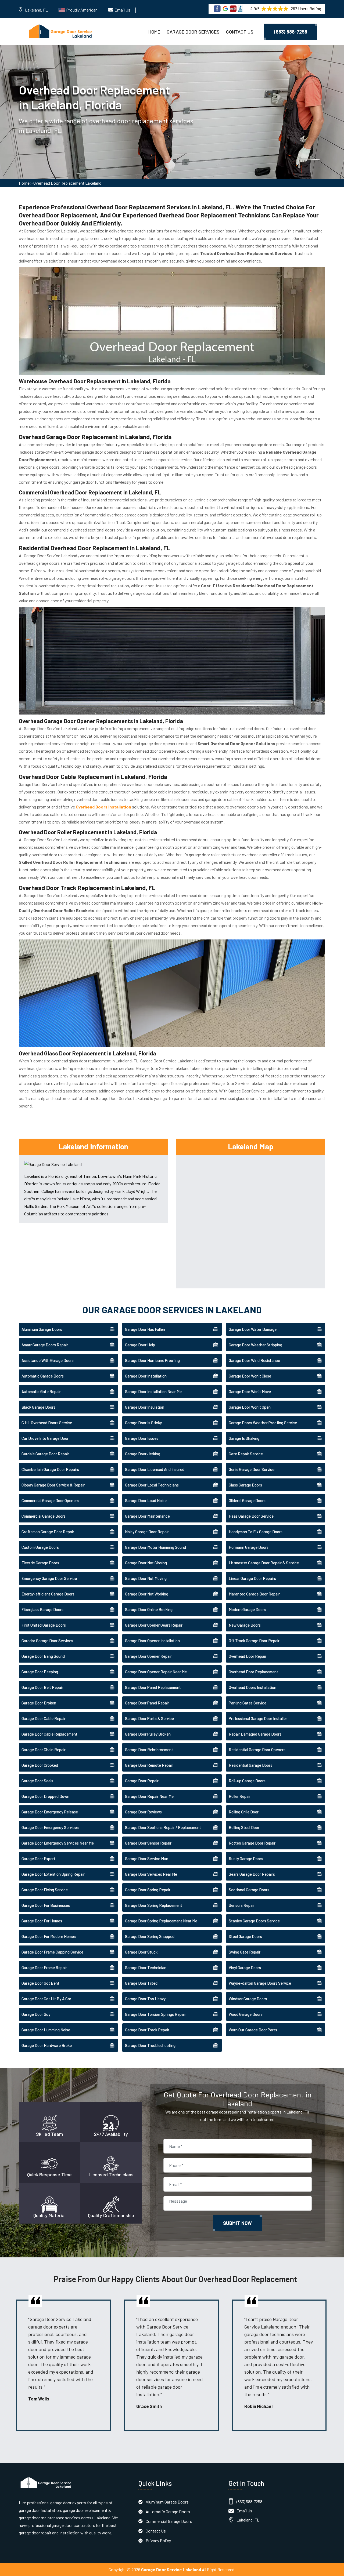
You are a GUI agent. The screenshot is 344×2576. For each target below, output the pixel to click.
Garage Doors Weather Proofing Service (263, 1423)
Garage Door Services (193, 32)
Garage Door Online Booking (149, 1609)
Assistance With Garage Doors (48, 1360)
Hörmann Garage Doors (249, 1547)
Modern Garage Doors (247, 1609)
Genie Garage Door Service (252, 1469)
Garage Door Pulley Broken (148, 1734)
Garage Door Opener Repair (148, 1656)
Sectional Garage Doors (249, 1890)
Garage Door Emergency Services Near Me (58, 1843)
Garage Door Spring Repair (148, 1890)
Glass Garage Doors (245, 1485)
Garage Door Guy (36, 2014)
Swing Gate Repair (245, 1952)
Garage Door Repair (142, 1781)
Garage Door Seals (37, 1781)
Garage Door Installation (146, 1376)
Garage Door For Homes (42, 1921)
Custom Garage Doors (40, 1547)
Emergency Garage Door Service (49, 1578)
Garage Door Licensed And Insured (155, 1469)
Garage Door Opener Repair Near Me (156, 1672)
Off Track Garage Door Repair (254, 1641)
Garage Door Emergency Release (50, 1812)
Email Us (122, 10)
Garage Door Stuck (141, 1952)
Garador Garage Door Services (47, 1641)
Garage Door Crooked (40, 1765)
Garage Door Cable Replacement (49, 1734)
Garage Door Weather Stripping (255, 1345)
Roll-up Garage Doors (247, 1781)
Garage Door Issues (142, 1438)
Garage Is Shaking (244, 1438)
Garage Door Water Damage (253, 1329)
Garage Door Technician (146, 1967)
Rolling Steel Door (244, 1827)
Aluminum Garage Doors (42, 1329)
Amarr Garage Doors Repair (45, 1345)
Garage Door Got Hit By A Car (46, 1999)
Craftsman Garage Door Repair (48, 1532)
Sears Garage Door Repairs (252, 1874)
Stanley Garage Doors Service (254, 1921)
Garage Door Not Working (147, 1594)
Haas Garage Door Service (251, 1516)
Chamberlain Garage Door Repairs (50, 1469)
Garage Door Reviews (143, 1812)
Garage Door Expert (38, 1859)
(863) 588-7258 (291, 32)
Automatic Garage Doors (43, 1376)
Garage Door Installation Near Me (153, 1391)
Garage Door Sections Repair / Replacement (163, 1827)
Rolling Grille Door (244, 1812)
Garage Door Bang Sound (43, 1656)
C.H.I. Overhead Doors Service (47, 1423)
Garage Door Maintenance (147, 1516)
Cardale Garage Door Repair (45, 1454)
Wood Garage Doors (246, 2014)
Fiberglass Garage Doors (42, 1609)
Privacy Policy (158, 2540)
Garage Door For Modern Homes (49, 1936)
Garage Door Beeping (40, 1672)
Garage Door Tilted (141, 1983)
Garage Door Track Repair (147, 2030)
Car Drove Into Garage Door (45, 1438)
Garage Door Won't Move (250, 1391)
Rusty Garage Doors (246, 1859)
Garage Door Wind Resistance (254, 1360)
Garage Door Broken (39, 1703)
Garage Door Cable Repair (44, 1718)
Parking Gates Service (248, 1703)
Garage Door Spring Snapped (150, 1936)
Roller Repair (240, 1796)
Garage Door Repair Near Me (149, 1796)
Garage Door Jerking (143, 1454)
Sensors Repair (242, 1905)
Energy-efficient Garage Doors (48, 1594)
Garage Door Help (140, 1345)
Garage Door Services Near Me (151, 1874)
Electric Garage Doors (40, 1563)
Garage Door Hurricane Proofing (152, 1360)
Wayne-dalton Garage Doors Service (260, 1983)
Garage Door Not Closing (146, 1563)
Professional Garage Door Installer (258, 1718)
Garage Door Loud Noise (146, 1500)
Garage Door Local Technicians (152, 1485)
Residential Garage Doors (250, 1765)
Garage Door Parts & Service (149, 1718)
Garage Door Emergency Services (50, 1827)
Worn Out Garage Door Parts (253, 2030)
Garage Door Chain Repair (44, 1750)
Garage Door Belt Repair (42, 1687)
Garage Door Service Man (147, 1859)
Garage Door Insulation (145, 1407)
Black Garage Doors (38, 1407)
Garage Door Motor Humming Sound (155, 1547)
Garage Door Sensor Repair (148, 1843)
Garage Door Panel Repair (147, 1703)
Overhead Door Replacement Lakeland (67, 183)
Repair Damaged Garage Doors (255, 1734)
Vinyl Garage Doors (245, 1967)
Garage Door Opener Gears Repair (154, 1625)
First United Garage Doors (44, 1625)
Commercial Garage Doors (44, 1516)
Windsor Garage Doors (248, 1999)
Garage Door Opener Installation (152, 1641)
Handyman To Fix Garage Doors (256, 1532)
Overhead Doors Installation (252, 1687)
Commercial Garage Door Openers (50, 1500)
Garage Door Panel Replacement (153, 1687)
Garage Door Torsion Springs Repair (155, 2014)
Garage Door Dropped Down (45, 1796)
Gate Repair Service (246, 1454)
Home (154, 32)
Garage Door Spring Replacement (154, 1905)
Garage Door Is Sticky (143, 1423)
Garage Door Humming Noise (46, 2030)
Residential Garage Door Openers (257, 1750)
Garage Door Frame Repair (44, 1967)
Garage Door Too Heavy (145, 1999)
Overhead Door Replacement (253, 1672)
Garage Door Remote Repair (149, 1765)
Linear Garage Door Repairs (252, 1578)
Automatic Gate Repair (41, 1391)
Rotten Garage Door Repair (252, 1843)
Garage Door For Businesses (46, 1905)
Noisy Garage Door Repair (147, 1532)
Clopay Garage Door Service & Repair (53, 1485)
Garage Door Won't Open (250, 1407)
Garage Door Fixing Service (45, 1890)
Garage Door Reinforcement (149, 1750)
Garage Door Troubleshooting (150, 2045)
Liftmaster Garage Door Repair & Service (264, 1563)
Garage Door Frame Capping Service (52, 1952)
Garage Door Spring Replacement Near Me (161, 1921)
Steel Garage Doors (245, 1936)
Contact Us (240, 32)
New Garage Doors (245, 1625)
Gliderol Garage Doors (247, 1500)
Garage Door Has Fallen (145, 1329)
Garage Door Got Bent (40, 1983)
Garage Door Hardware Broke (47, 2045)
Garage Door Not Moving (146, 1578)
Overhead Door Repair (248, 1656)
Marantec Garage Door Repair (254, 1594)
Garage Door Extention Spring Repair (53, 1874)
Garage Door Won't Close (250, 1376)
